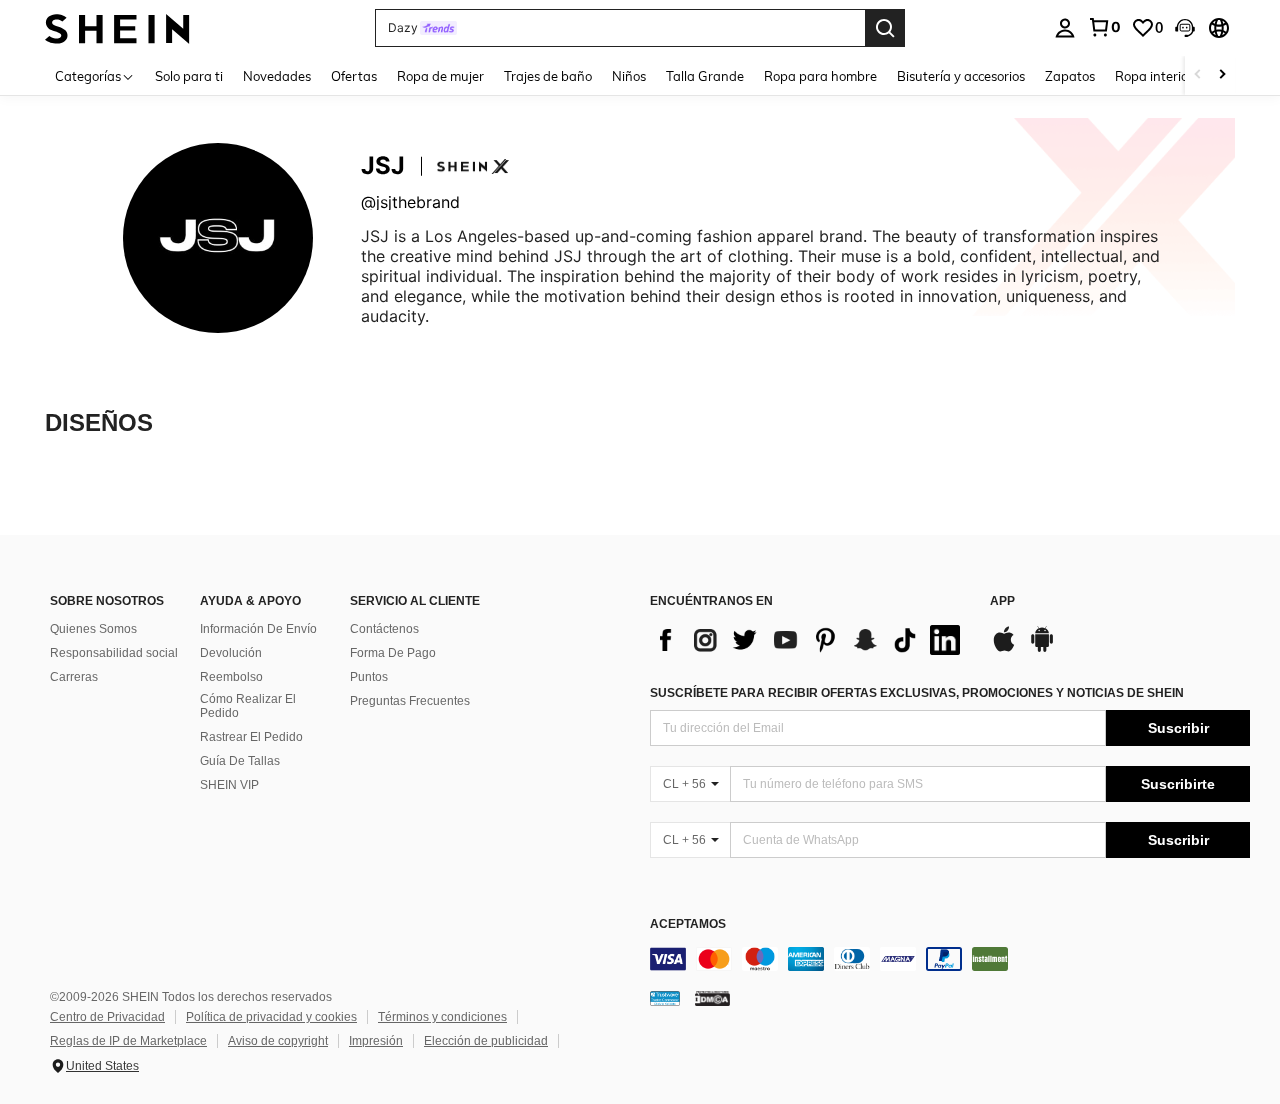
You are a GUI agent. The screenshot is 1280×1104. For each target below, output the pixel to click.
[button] (1185, 28)
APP (1002, 601)
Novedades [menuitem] (277, 76)
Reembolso (231, 677)
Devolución (231, 653)
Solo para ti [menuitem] (189, 76)
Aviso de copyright (278, 1041)
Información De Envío (258, 629)
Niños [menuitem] (629, 76)
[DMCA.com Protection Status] (712, 998)
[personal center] (1065, 28)
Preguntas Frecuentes (410, 701)
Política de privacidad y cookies (271, 1017)
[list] (810, 640)
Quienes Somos (93, 629)
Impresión (376, 1041)
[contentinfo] (950, 959)
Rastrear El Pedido (251, 737)
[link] (1104, 27)
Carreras (74, 677)
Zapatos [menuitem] (1070, 76)
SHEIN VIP (229, 785)
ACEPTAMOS (688, 924)
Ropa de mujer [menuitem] (440, 76)
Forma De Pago (393, 653)
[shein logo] (117, 27)
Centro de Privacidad (107, 1017)
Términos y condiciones (442, 1017)
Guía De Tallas (240, 761)
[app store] (1004, 649)
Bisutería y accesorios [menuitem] (961, 76)
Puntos (369, 677)
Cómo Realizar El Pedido (248, 706)
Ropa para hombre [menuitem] (820, 76)
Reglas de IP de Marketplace (128, 1041)
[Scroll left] (1198, 75)
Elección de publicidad (486, 1041)
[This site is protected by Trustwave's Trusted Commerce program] (665, 998)
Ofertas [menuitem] (354, 76)
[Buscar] (885, 28)
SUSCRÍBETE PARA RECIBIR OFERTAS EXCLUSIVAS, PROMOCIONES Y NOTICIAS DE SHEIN (917, 693)
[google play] (1042, 649)
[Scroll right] (1222, 75)
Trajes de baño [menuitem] (548, 76)
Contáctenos (384, 629)
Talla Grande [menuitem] (705, 76)
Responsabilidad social (114, 653)
